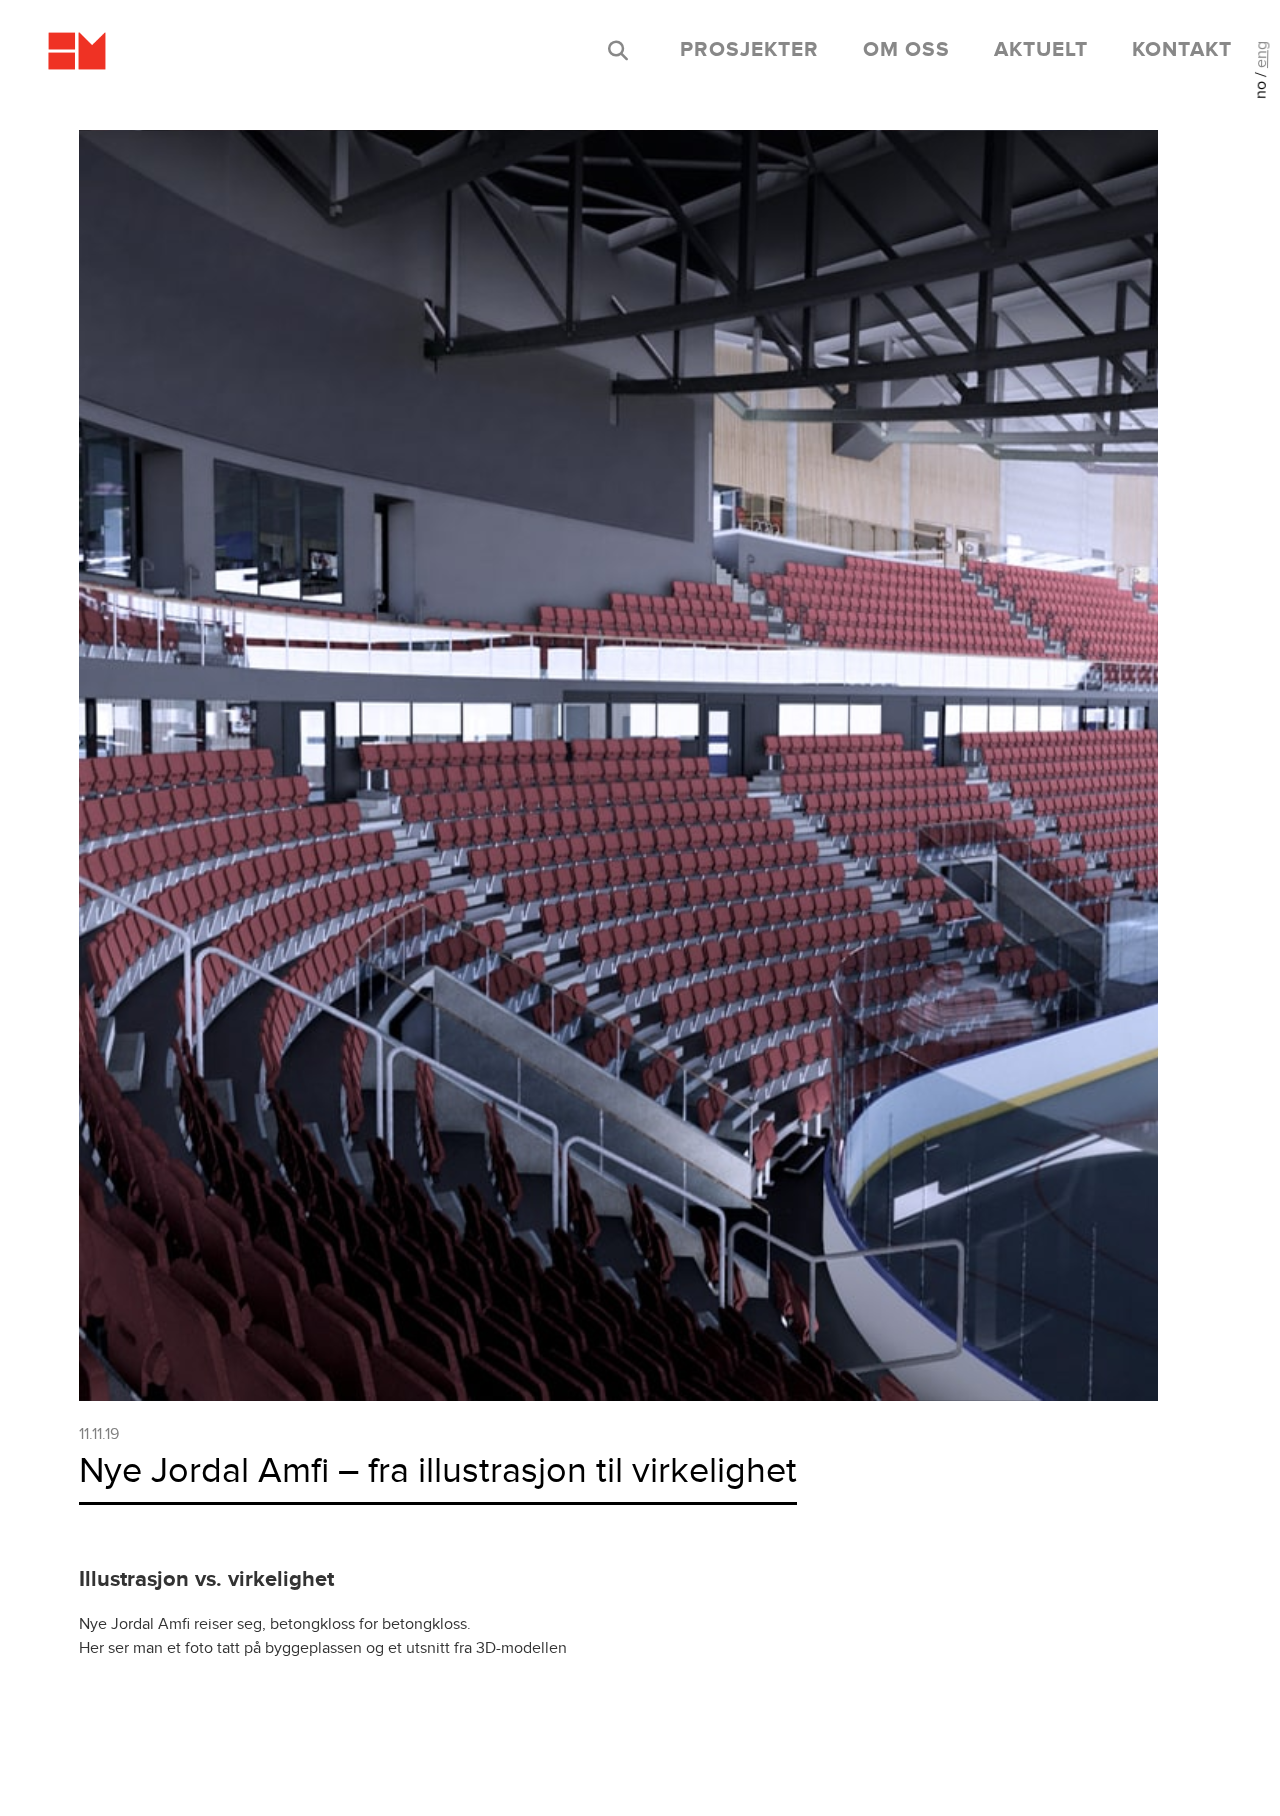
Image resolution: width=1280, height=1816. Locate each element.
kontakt (1182, 50)
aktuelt (1041, 50)
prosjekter (749, 50)
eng (1261, 54)
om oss (906, 50)
